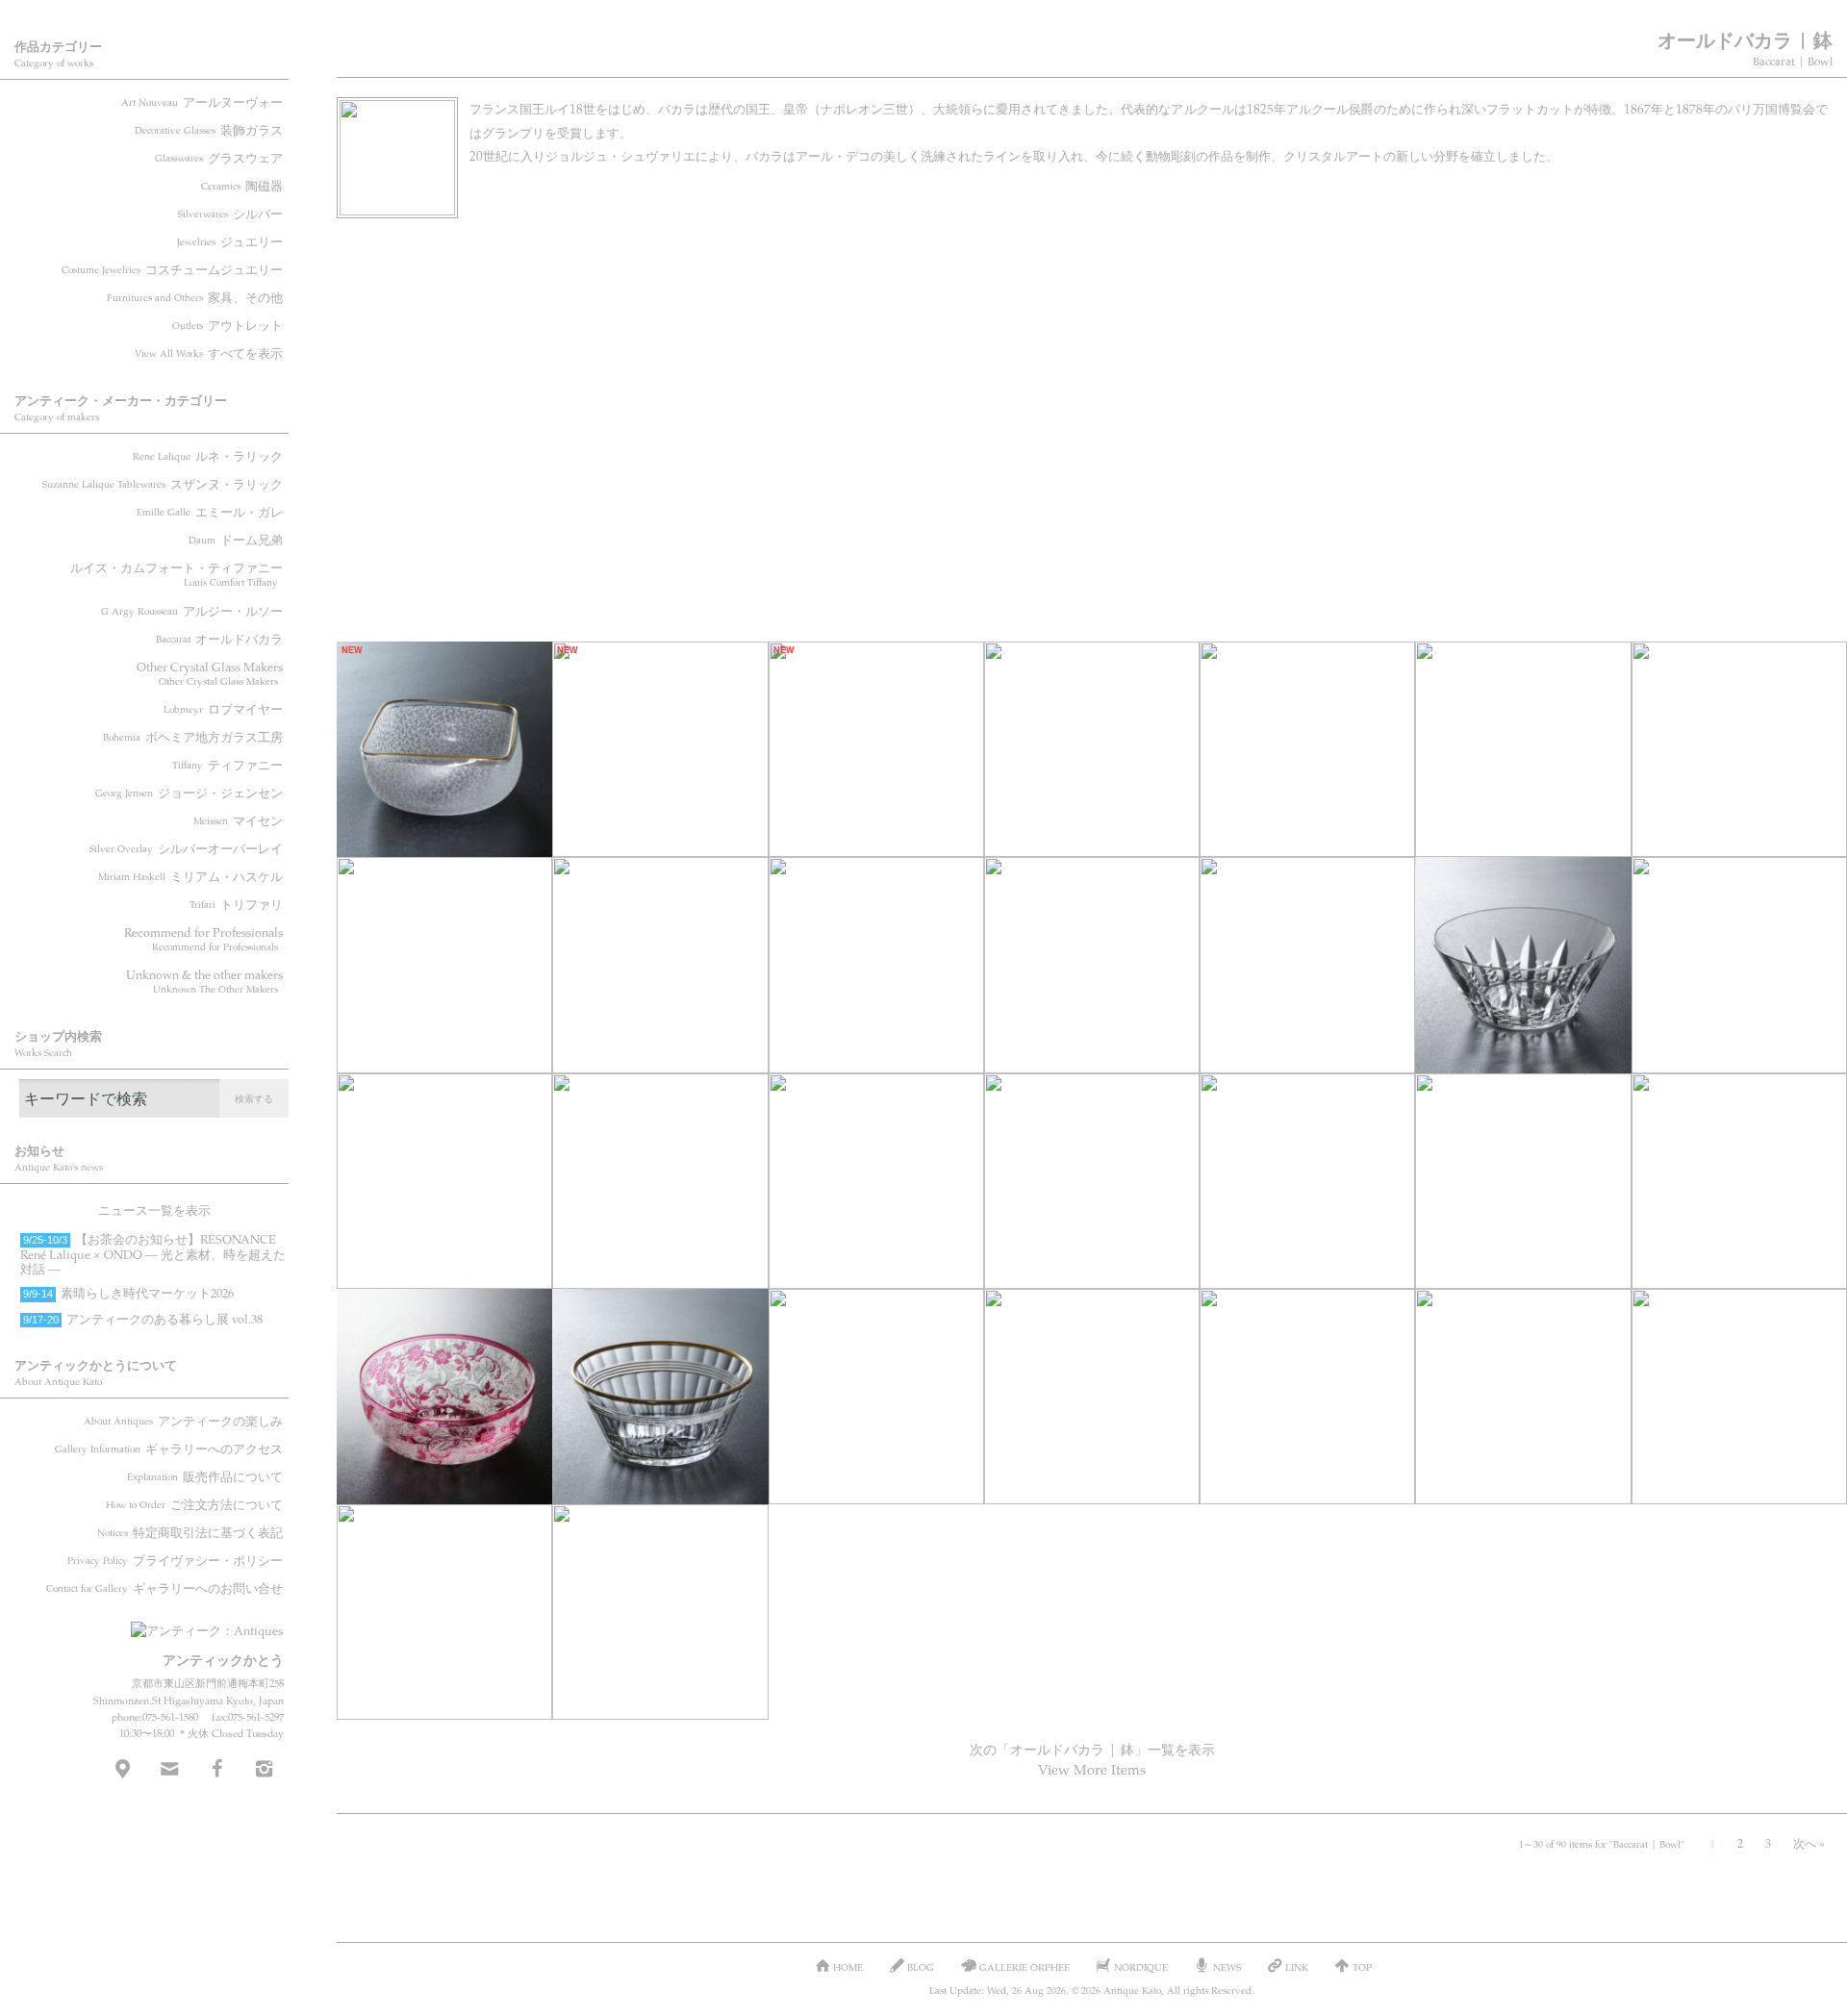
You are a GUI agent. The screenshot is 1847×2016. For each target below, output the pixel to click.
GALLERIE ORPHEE (1025, 1967)
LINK (1297, 1967)
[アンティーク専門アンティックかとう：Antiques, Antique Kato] (173, 1624)
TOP (1362, 1967)
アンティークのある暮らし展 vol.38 (143, 1319)
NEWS (1227, 1967)
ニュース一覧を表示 (154, 1210)
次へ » (1809, 1843)
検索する (254, 1098)
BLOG (921, 1967)
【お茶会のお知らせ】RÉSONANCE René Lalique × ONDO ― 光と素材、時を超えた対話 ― (153, 1254)
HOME (848, 1967)
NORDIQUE (1141, 1967)
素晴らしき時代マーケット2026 (128, 1293)
